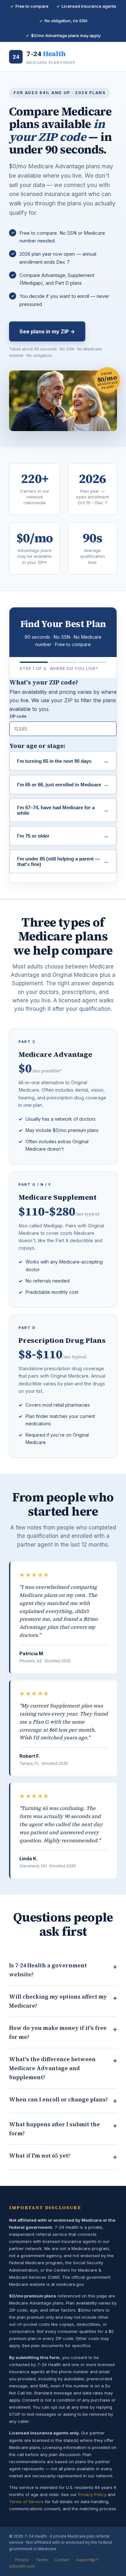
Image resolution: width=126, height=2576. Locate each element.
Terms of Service (26, 2502)
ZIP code (18, 716)
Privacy (22, 2560)
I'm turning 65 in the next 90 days (63, 761)
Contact (62, 2560)
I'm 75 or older (63, 836)
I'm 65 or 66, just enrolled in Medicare (63, 784)
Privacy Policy (92, 2494)
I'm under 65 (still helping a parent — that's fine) (63, 861)
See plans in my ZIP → (47, 331)
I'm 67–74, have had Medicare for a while (63, 810)
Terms (42, 2560)
